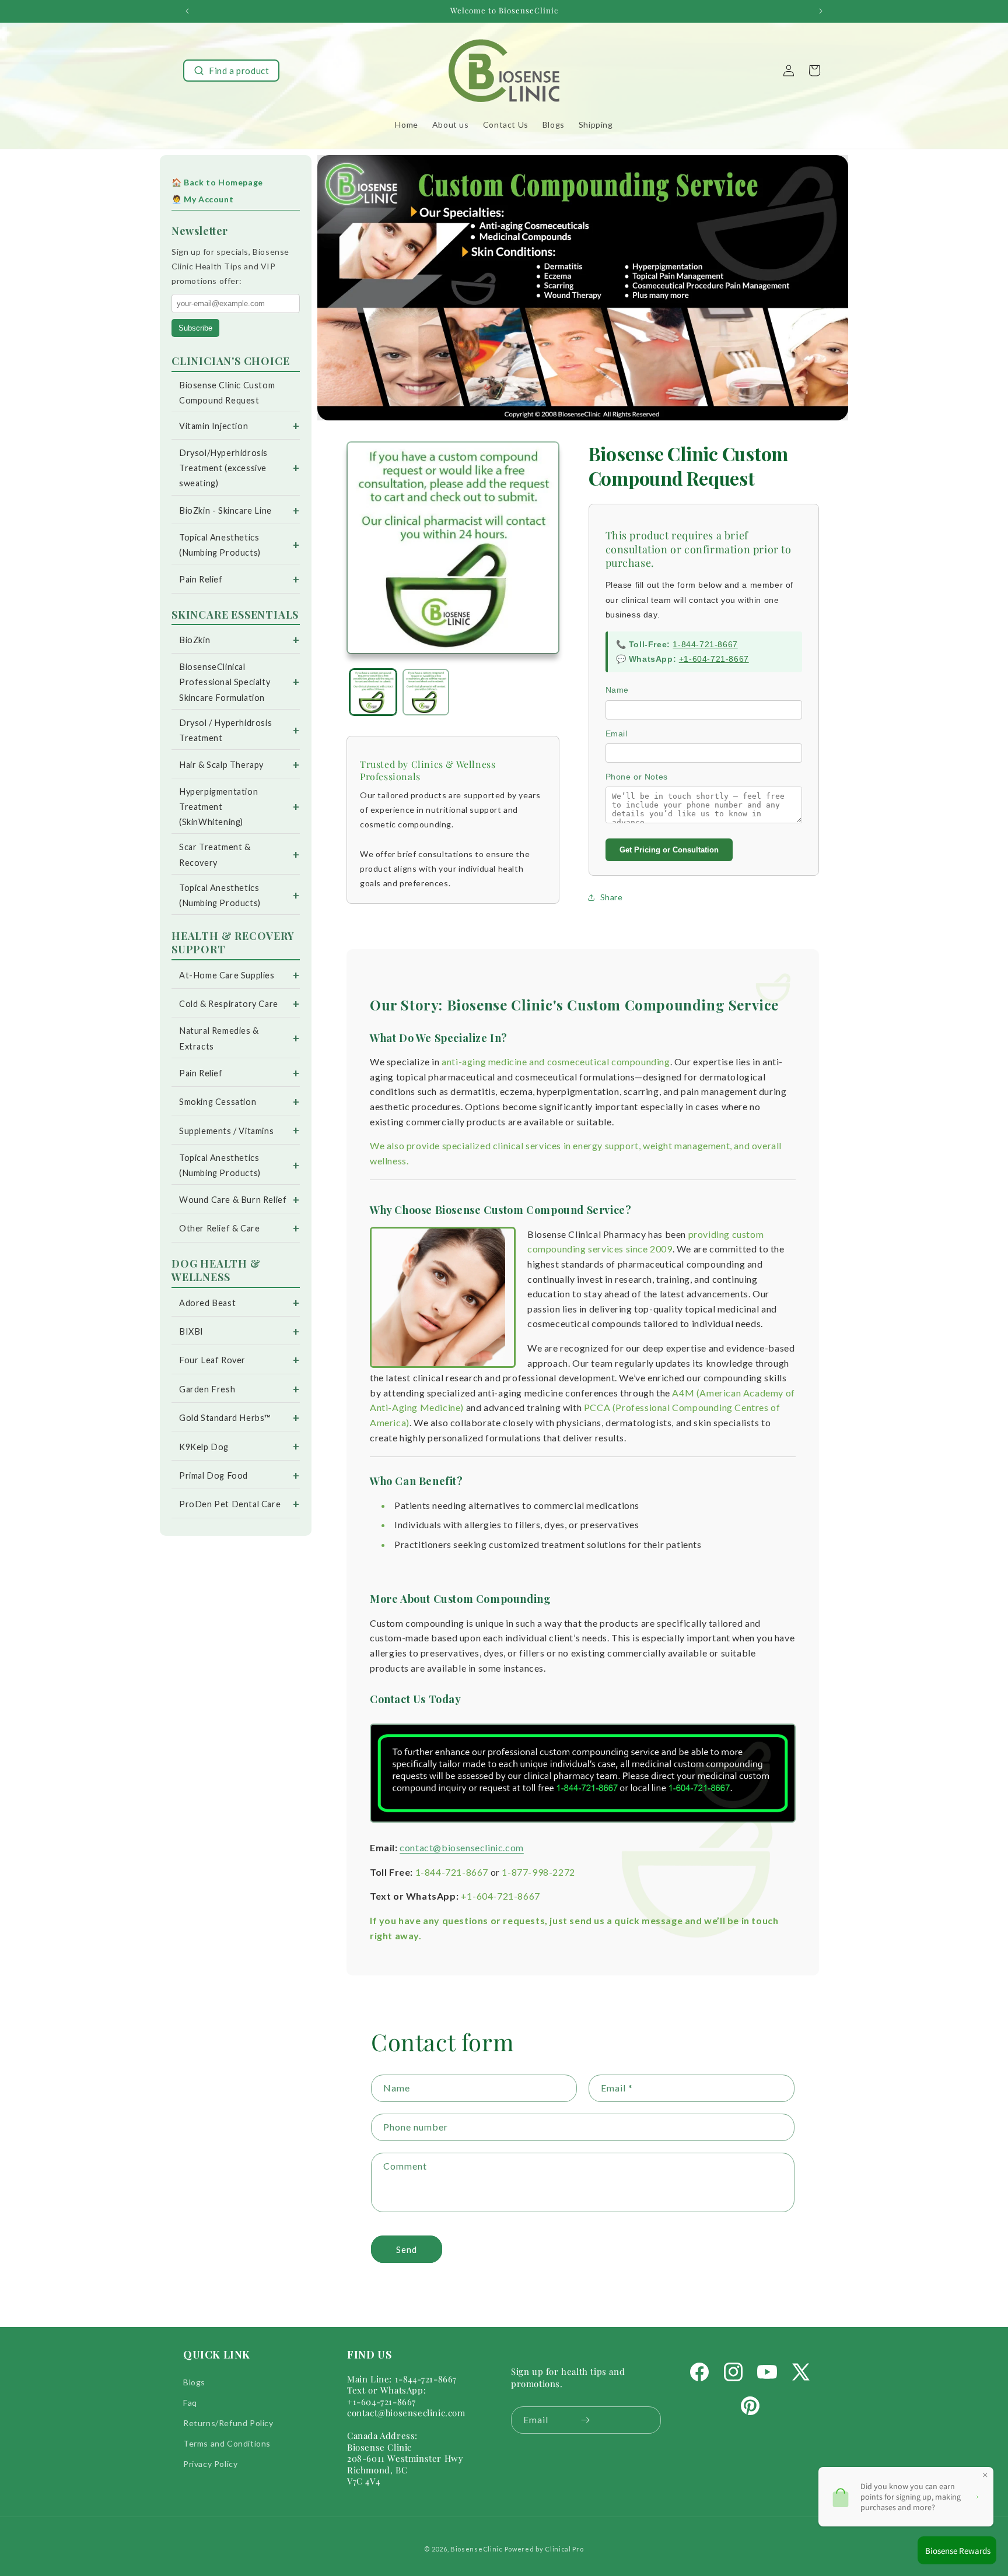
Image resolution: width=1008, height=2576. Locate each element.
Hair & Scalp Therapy (221, 765)
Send (407, 2249)
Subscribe (195, 328)
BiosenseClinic (477, 2549)
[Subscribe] (585, 2420)
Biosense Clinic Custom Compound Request (227, 393)
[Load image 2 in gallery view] (426, 692)
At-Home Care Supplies (227, 975)
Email (617, 734)
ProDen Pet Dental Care (230, 1504)
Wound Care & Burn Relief (233, 1200)
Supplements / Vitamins (226, 1131)
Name (617, 690)
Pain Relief (201, 579)
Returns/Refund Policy (228, 2423)
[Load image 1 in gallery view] (373, 692)
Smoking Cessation (218, 1102)
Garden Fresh (207, 1389)
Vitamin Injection (213, 426)
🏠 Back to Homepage (217, 182)
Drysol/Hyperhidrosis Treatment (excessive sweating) (223, 468)
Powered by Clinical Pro (544, 2549)
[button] (231, 71)
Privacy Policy (210, 2464)
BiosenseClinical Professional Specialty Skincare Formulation (225, 682)
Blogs (194, 2382)
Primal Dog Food (213, 1475)
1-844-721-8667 (705, 644)
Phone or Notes (637, 777)
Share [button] (612, 897)
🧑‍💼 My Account (202, 199)
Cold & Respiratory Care (229, 1004)
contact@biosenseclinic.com (462, 1847)
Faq (190, 2403)
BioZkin (195, 640)
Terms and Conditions (227, 2443)
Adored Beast (207, 1303)
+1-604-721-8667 (714, 659)
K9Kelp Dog (204, 1447)
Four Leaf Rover (212, 1360)
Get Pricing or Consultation (669, 850)
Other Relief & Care (219, 1228)
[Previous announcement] (187, 11)
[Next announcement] (821, 11)
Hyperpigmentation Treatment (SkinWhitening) (218, 807)
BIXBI (191, 1331)
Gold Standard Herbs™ (225, 1418)
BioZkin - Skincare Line (225, 510)
